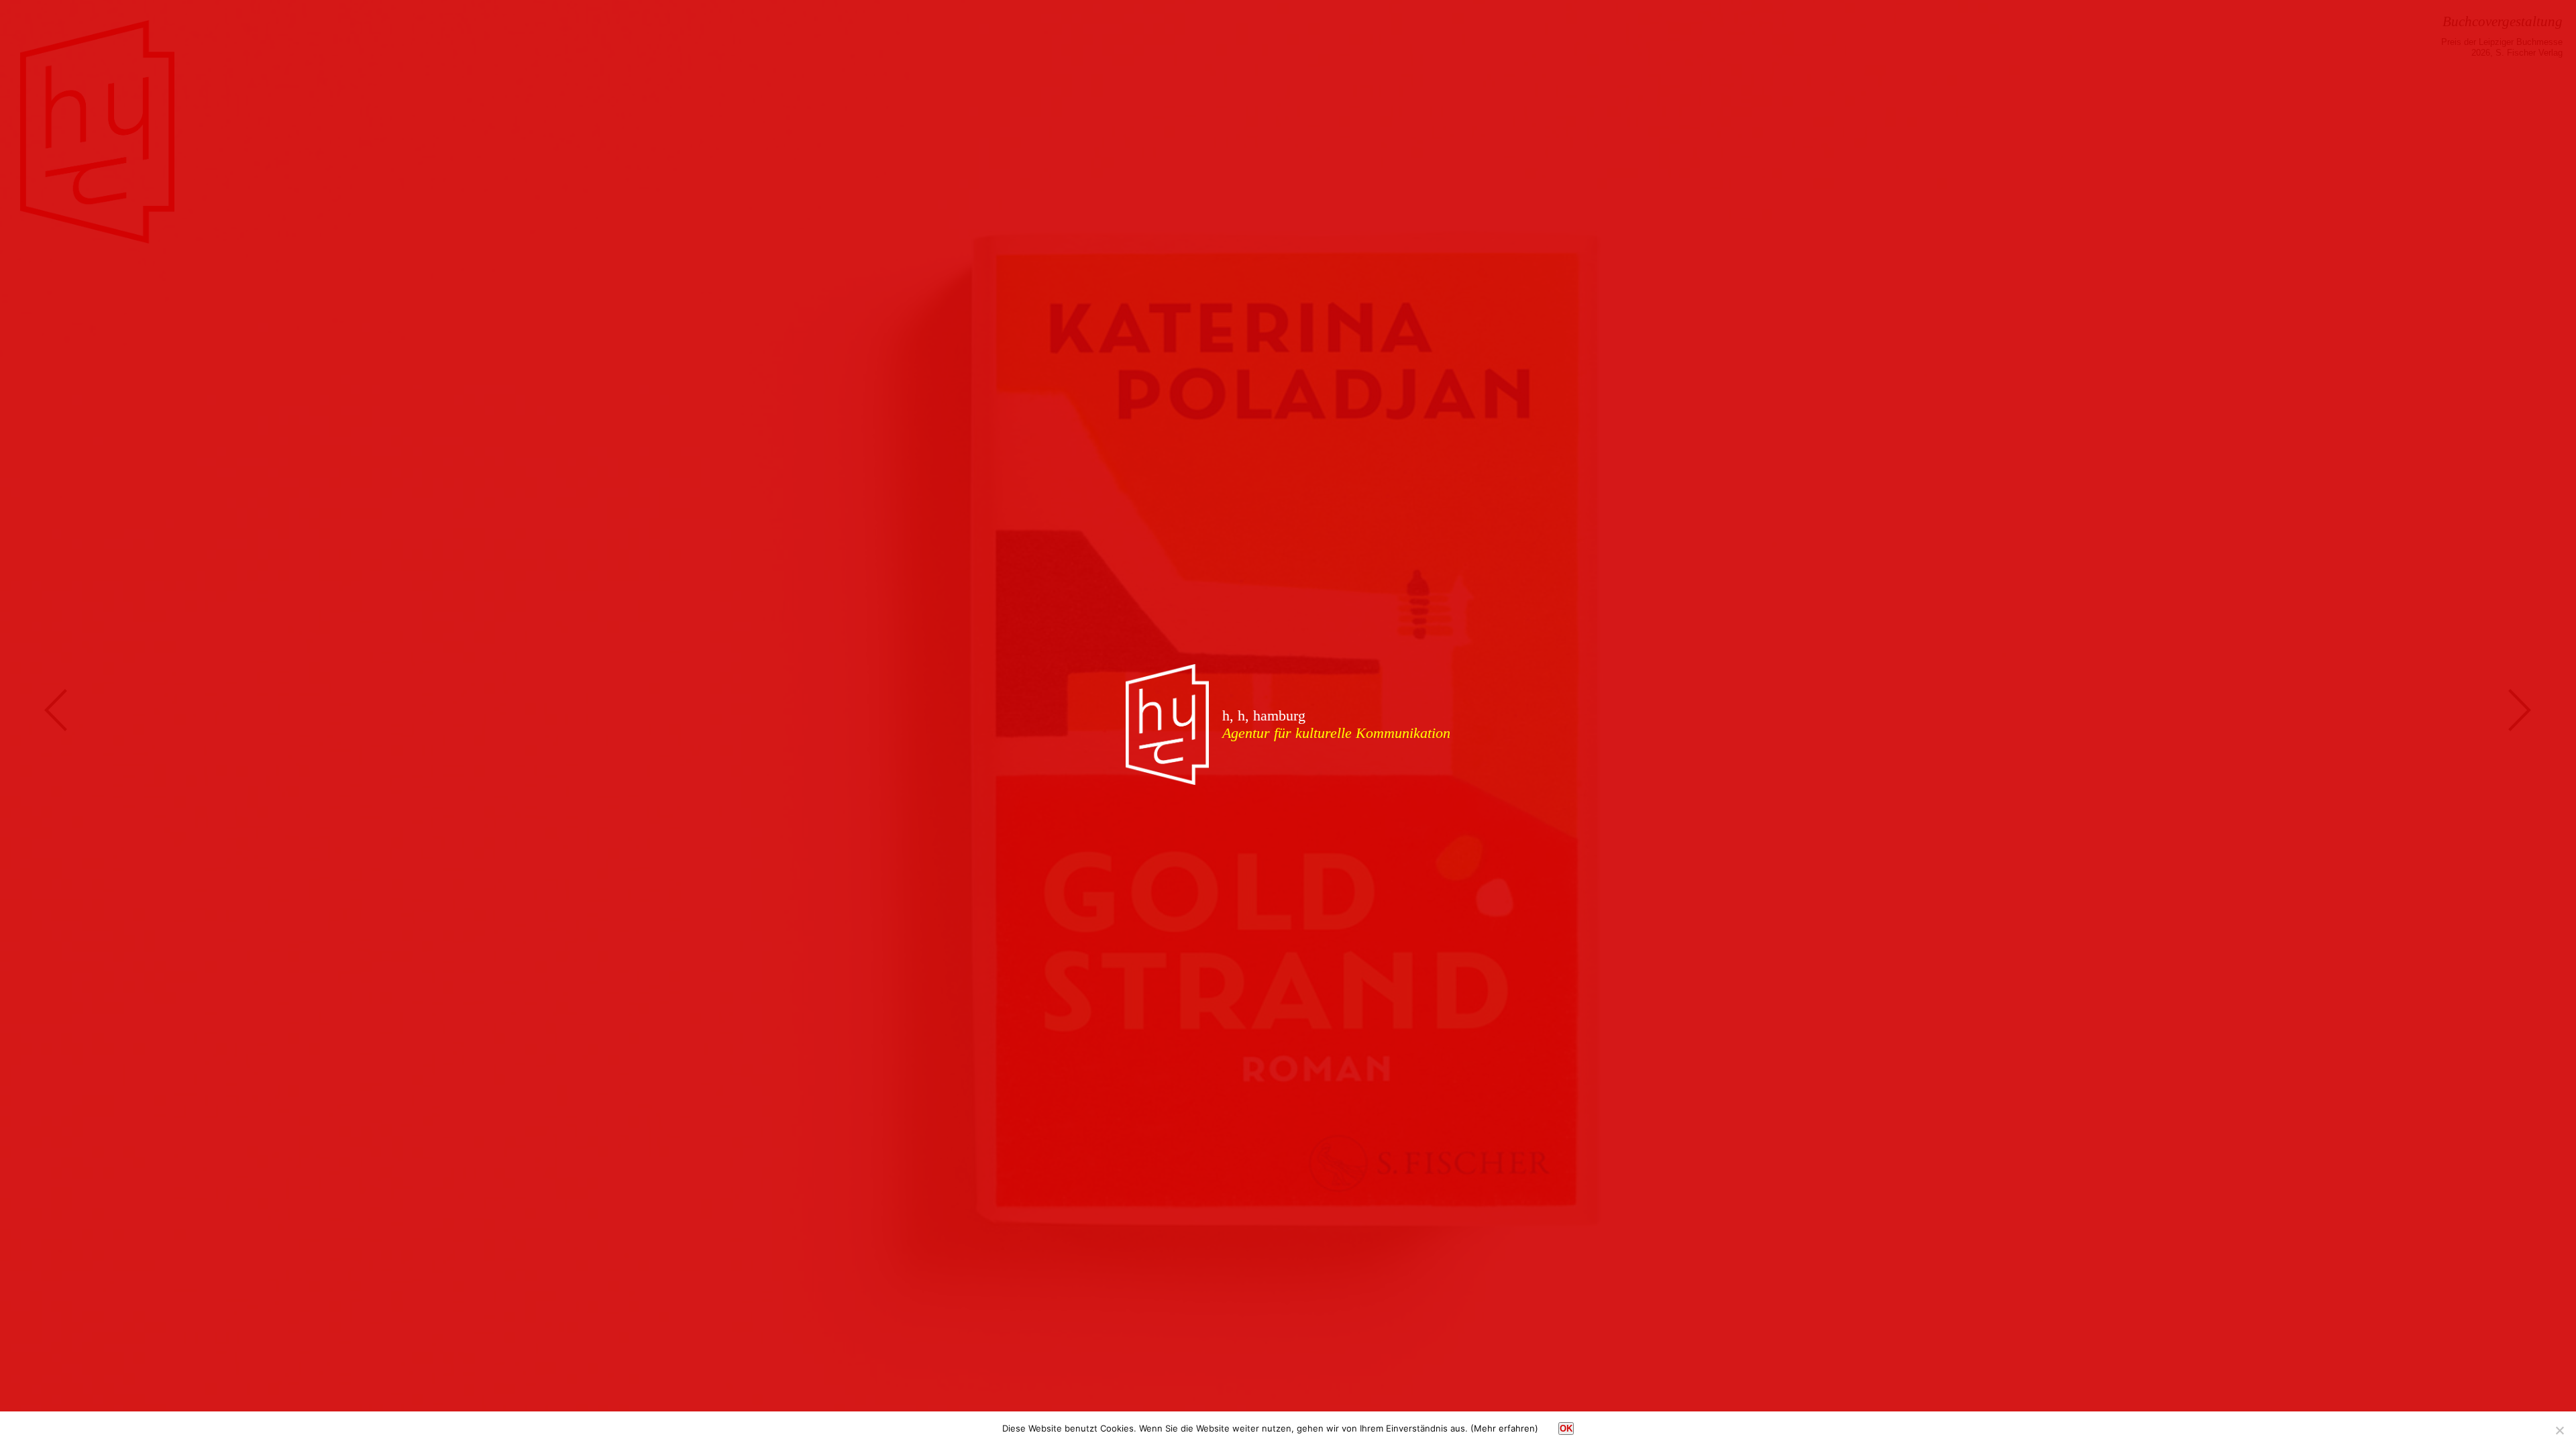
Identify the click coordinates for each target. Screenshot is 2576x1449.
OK (1566, 1429)
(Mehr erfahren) (1504, 1428)
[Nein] (2559, 1430)
